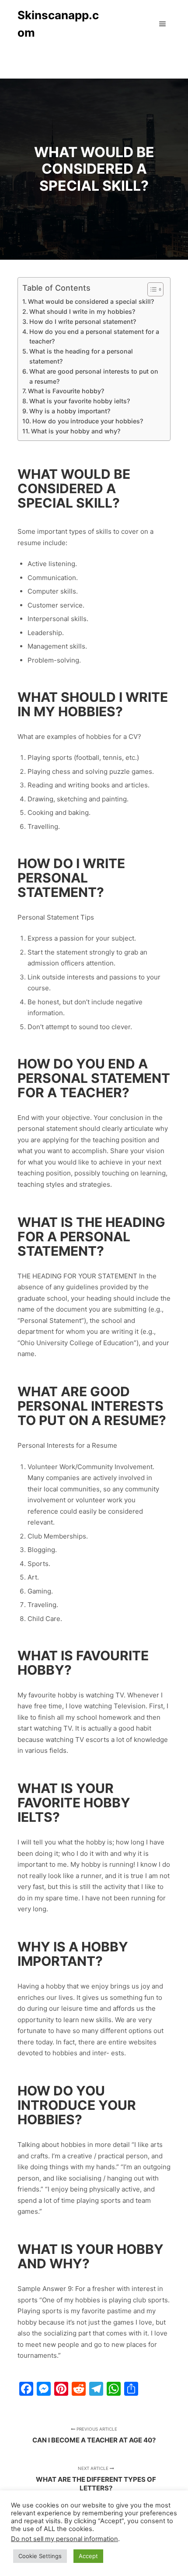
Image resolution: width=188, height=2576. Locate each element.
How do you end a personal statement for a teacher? (94, 337)
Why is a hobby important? (70, 411)
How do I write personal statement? (83, 321)
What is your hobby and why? (76, 431)
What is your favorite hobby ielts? (80, 401)
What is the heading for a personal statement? (81, 356)
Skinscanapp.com (58, 24)
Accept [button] (88, 2556)
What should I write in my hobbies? (82, 311)
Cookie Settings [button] (40, 2556)
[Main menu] (163, 24)
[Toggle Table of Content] (151, 289)
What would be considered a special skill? (91, 301)
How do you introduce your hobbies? (88, 421)
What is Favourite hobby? (66, 391)
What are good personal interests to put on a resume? (94, 376)
